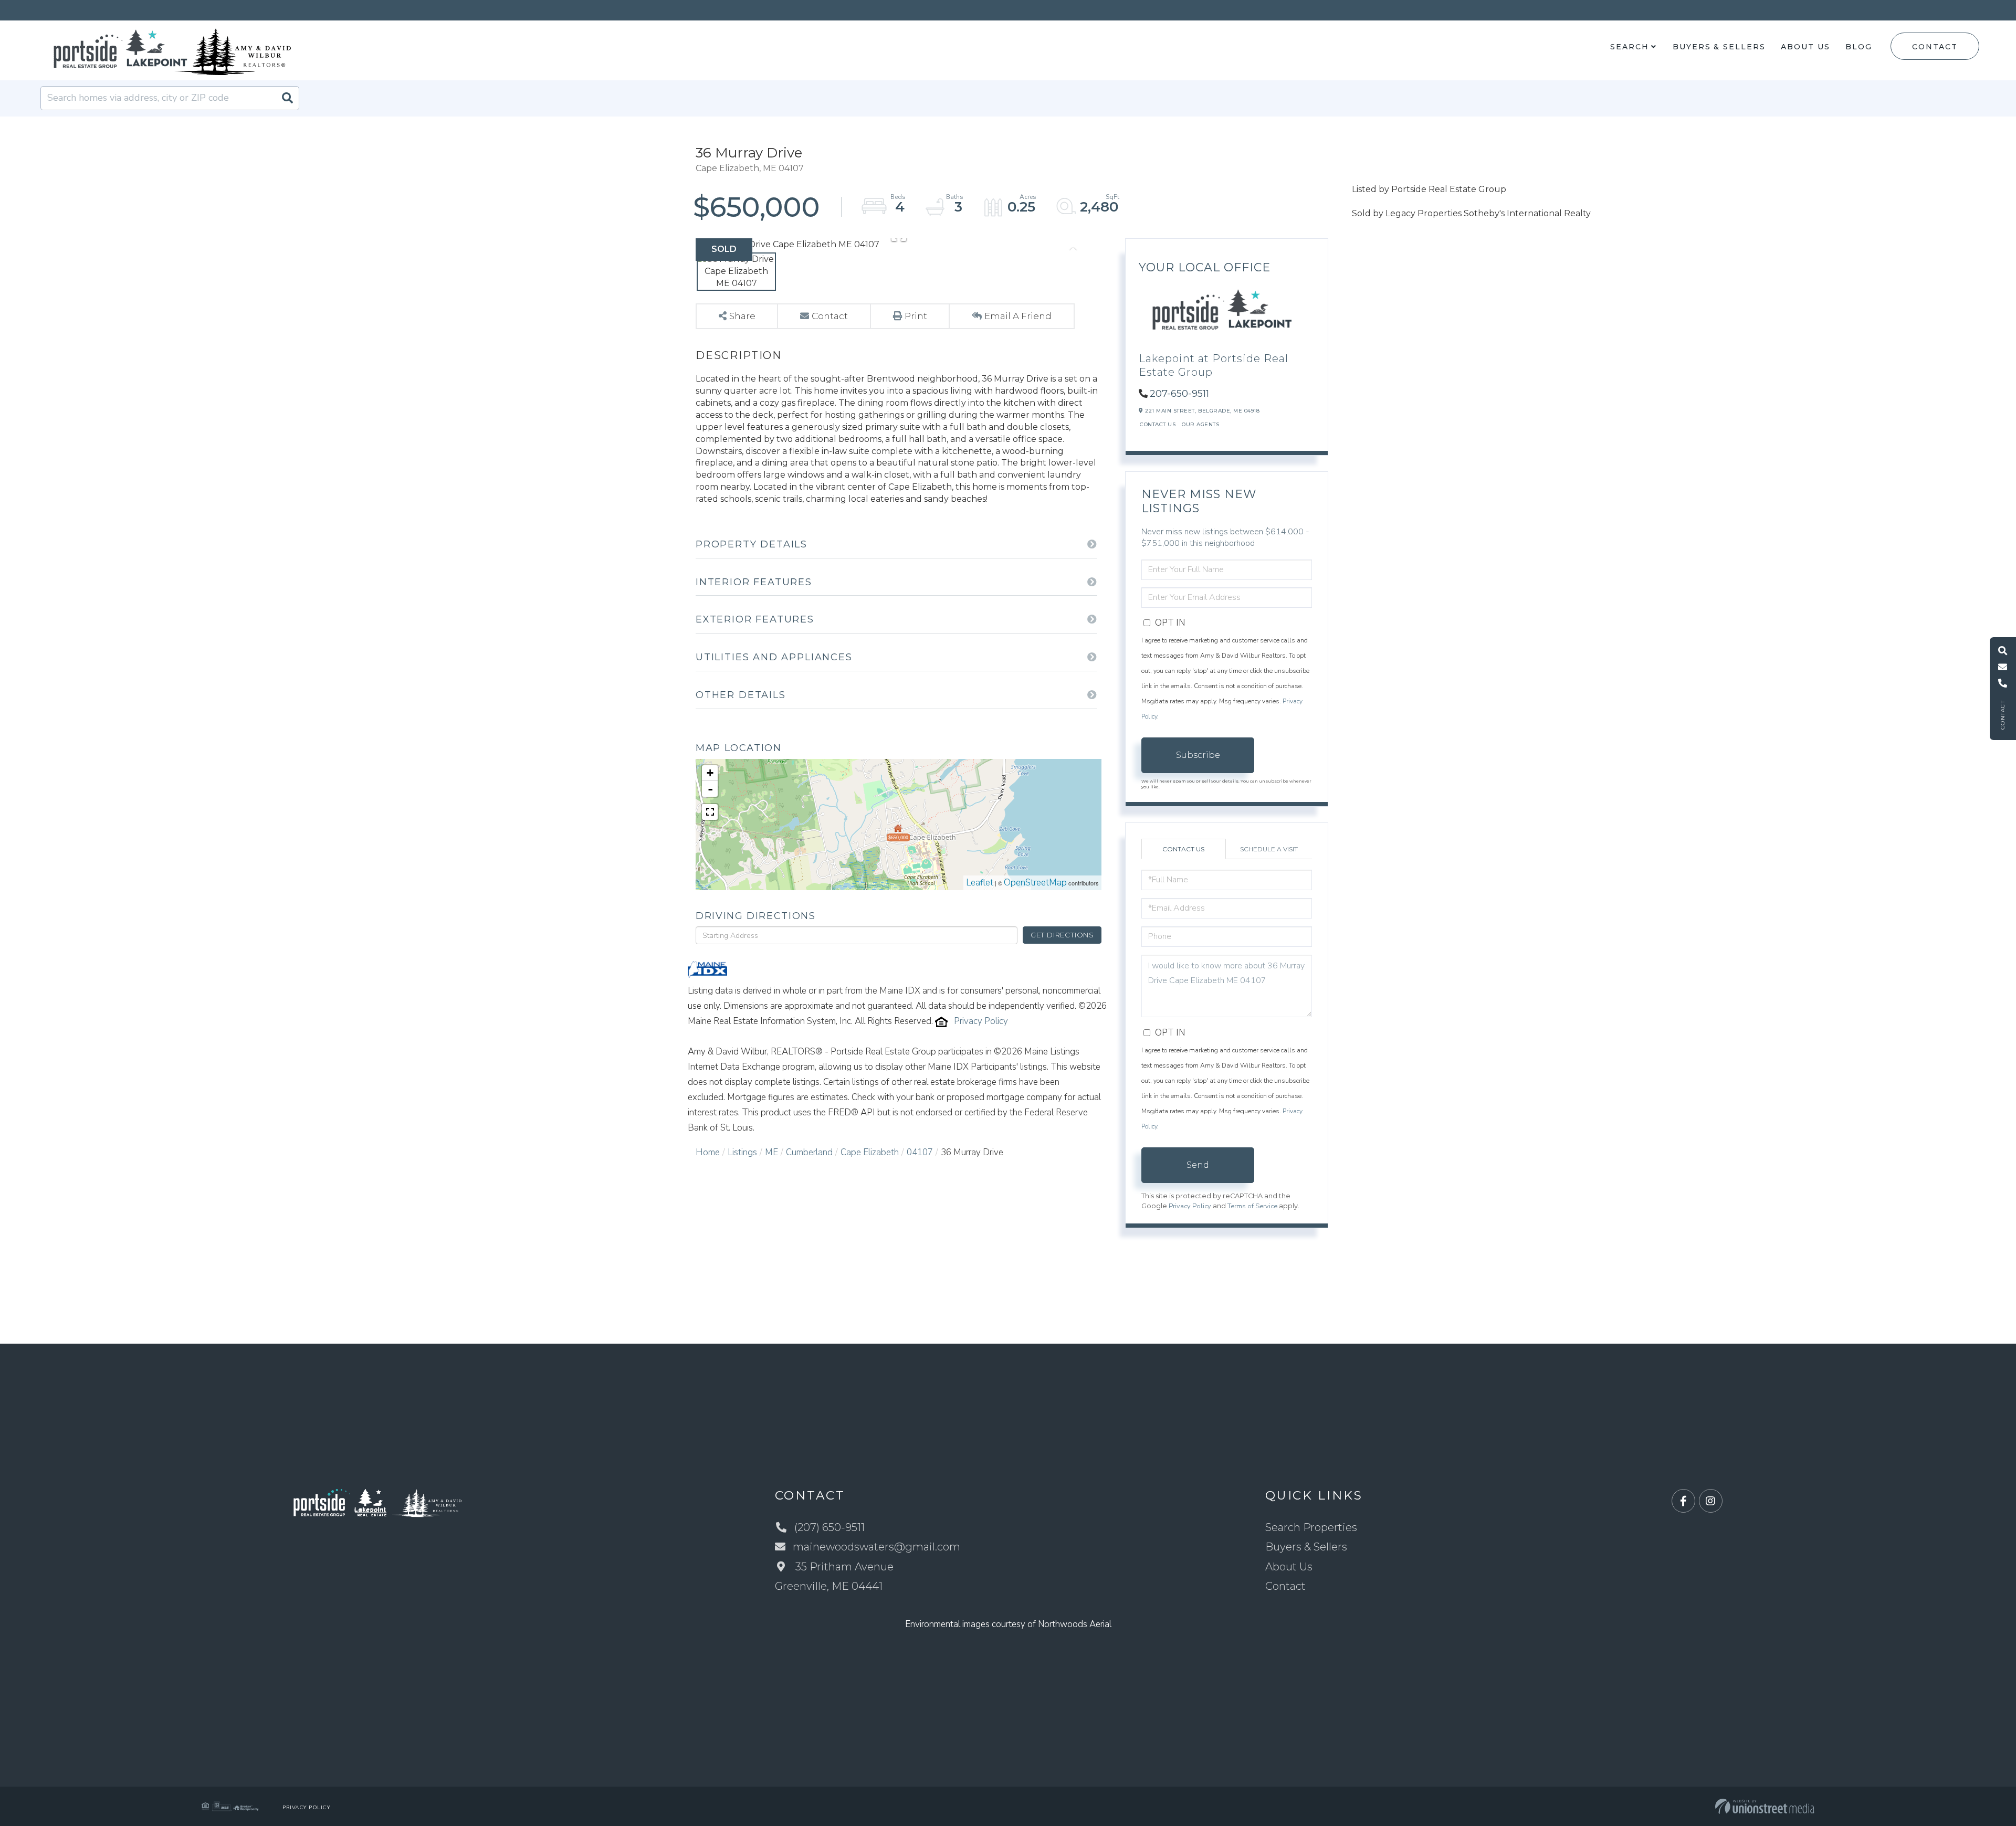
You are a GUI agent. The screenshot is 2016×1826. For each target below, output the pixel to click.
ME (771, 1152)
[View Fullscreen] (710, 812)
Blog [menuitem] (1859, 47)
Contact (1935, 47)
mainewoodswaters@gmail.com (876, 1547)
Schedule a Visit (1269, 849)
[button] (287, 98)
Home (708, 1152)
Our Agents (1200, 424)
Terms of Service (1252, 1206)
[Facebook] (1683, 1501)
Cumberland (809, 1152)
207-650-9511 (1179, 394)
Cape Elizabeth (870, 1152)
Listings (742, 1152)
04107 (920, 1152)
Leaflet (980, 883)
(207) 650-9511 (829, 1527)
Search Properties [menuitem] (1311, 1527)
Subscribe (1198, 755)
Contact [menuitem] (1285, 1586)
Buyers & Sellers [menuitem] (1719, 47)
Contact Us (1158, 424)
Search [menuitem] (1629, 47)
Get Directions (1062, 935)
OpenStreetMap (1035, 883)
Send (1198, 1165)
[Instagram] (1711, 1501)
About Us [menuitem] (1805, 47)
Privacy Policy (981, 1021)
